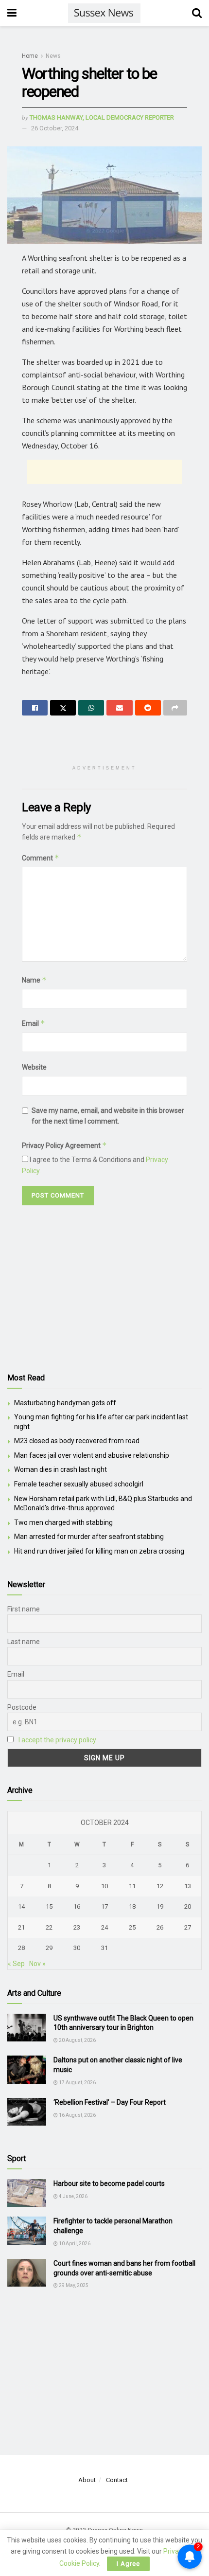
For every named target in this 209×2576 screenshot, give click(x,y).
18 (132, 1906)
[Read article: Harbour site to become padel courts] (27, 2193)
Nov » (37, 1964)
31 (104, 1948)
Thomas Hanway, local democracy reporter (102, 117)
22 (49, 1927)
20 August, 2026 (77, 2040)
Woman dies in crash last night (61, 1469)
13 (188, 1886)
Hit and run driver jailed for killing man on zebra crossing (99, 1551)
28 (21, 1948)
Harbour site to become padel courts (109, 2183)
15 (49, 1906)
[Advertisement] (104, 472)
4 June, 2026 (73, 2196)
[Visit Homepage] (104, 13)
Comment (41, 858)
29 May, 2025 (73, 2285)
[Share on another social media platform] (175, 708)
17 (104, 1906)
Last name (24, 1642)
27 (188, 1927)
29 (49, 1948)
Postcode (22, 1707)
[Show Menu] (12, 13)
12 (160, 1886)
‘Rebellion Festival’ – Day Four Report (110, 2102)
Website (34, 1067)
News (53, 56)
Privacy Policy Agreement (64, 1145)
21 (21, 1927)
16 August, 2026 (77, 2115)
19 (160, 1906)
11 (132, 1886)
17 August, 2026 (77, 2083)
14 (21, 1906)
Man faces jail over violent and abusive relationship (92, 1455)
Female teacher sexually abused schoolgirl (79, 1484)
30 (77, 1948)
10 (104, 1886)
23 (77, 1927)
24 (104, 1927)
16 (77, 1906)
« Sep (16, 1964)
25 (132, 1927)
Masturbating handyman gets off (65, 1403)
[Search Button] (197, 13)
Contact (117, 2480)
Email (34, 1023)
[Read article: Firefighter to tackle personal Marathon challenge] (27, 2230)
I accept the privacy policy (57, 1740)
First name (24, 1609)
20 (188, 1906)
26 (160, 1927)
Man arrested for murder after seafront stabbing (89, 1537)
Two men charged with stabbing (63, 1522)
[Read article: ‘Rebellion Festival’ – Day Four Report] (27, 2112)
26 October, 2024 (55, 128)
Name (34, 980)
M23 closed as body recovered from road (77, 1441)
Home (30, 56)
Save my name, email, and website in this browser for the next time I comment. (108, 1116)
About (87, 2480)
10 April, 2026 (74, 2244)
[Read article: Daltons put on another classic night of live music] (27, 2069)
